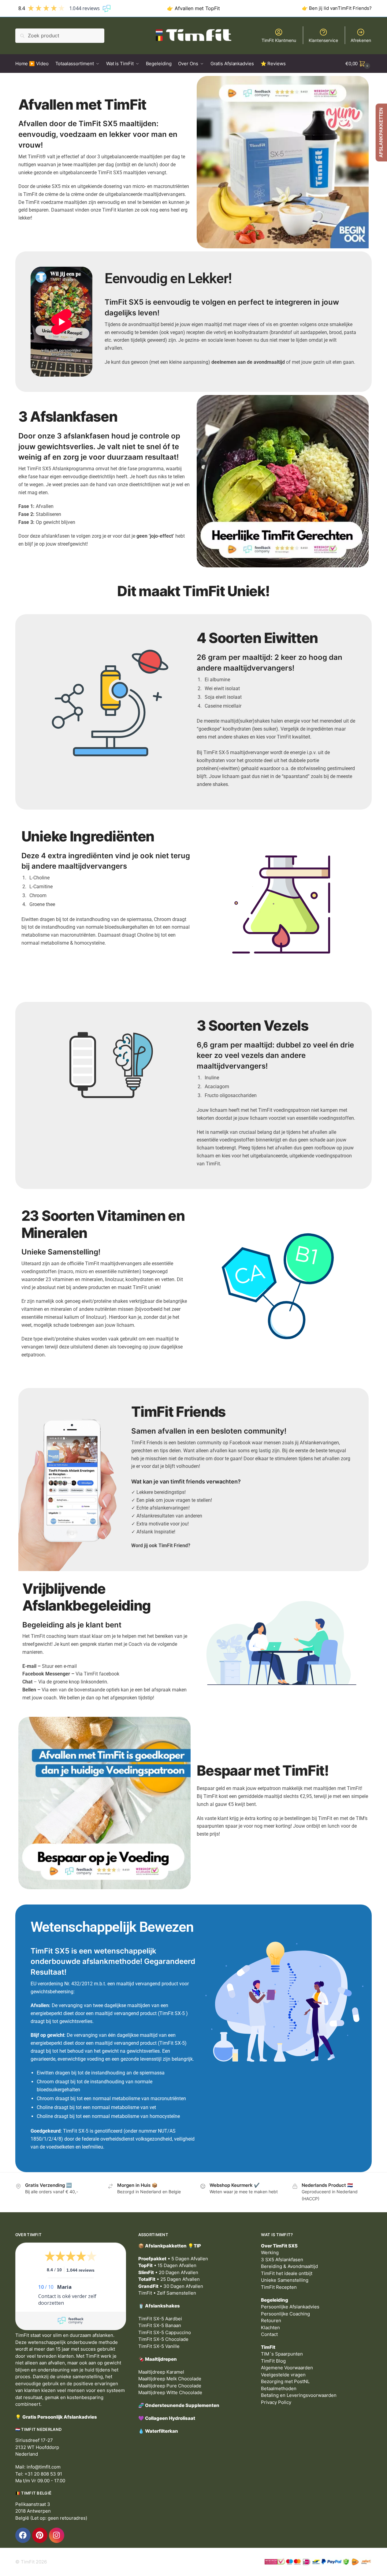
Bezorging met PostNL (285, 2381)
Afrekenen (361, 40)
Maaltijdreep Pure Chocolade (170, 2386)
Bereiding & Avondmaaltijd (289, 2266)
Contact (269, 2334)
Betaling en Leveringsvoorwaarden (299, 2395)
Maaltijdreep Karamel (161, 2372)
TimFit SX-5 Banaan (160, 2325)
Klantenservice (323, 40)
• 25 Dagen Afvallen (169, 2279)
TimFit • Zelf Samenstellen (167, 2293)
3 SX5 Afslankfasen (282, 2260)
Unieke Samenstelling (285, 2280)
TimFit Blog (273, 2361)
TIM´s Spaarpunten (282, 2354)
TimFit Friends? (355, 8)
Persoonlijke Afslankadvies (290, 2307)
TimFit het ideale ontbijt (287, 2273)
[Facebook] (23, 2535)
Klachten (270, 2328)
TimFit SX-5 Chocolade (163, 2339)
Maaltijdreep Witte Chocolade (170, 2392)
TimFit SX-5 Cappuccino (165, 2332)
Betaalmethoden (279, 2388)
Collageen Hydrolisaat (170, 2418)
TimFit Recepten (279, 2287)
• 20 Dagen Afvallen (168, 2272)
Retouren (271, 2320)
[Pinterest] (40, 2535)
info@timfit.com (44, 2467)
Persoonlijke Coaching (285, 2314)
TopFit (213, 8)
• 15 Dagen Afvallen (167, 2265)
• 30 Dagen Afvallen (171, 2286)
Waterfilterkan (162, 2431)
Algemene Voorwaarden (287, 2368)
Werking (270, 2253)
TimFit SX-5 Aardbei (160, 2319)
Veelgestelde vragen (283, 2375)
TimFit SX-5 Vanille (159, 2346)
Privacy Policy (276, 2402)
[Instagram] (57, 2535)
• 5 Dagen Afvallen (173, 2259)
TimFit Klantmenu (279, 40)
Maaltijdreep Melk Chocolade (170, 2379)
